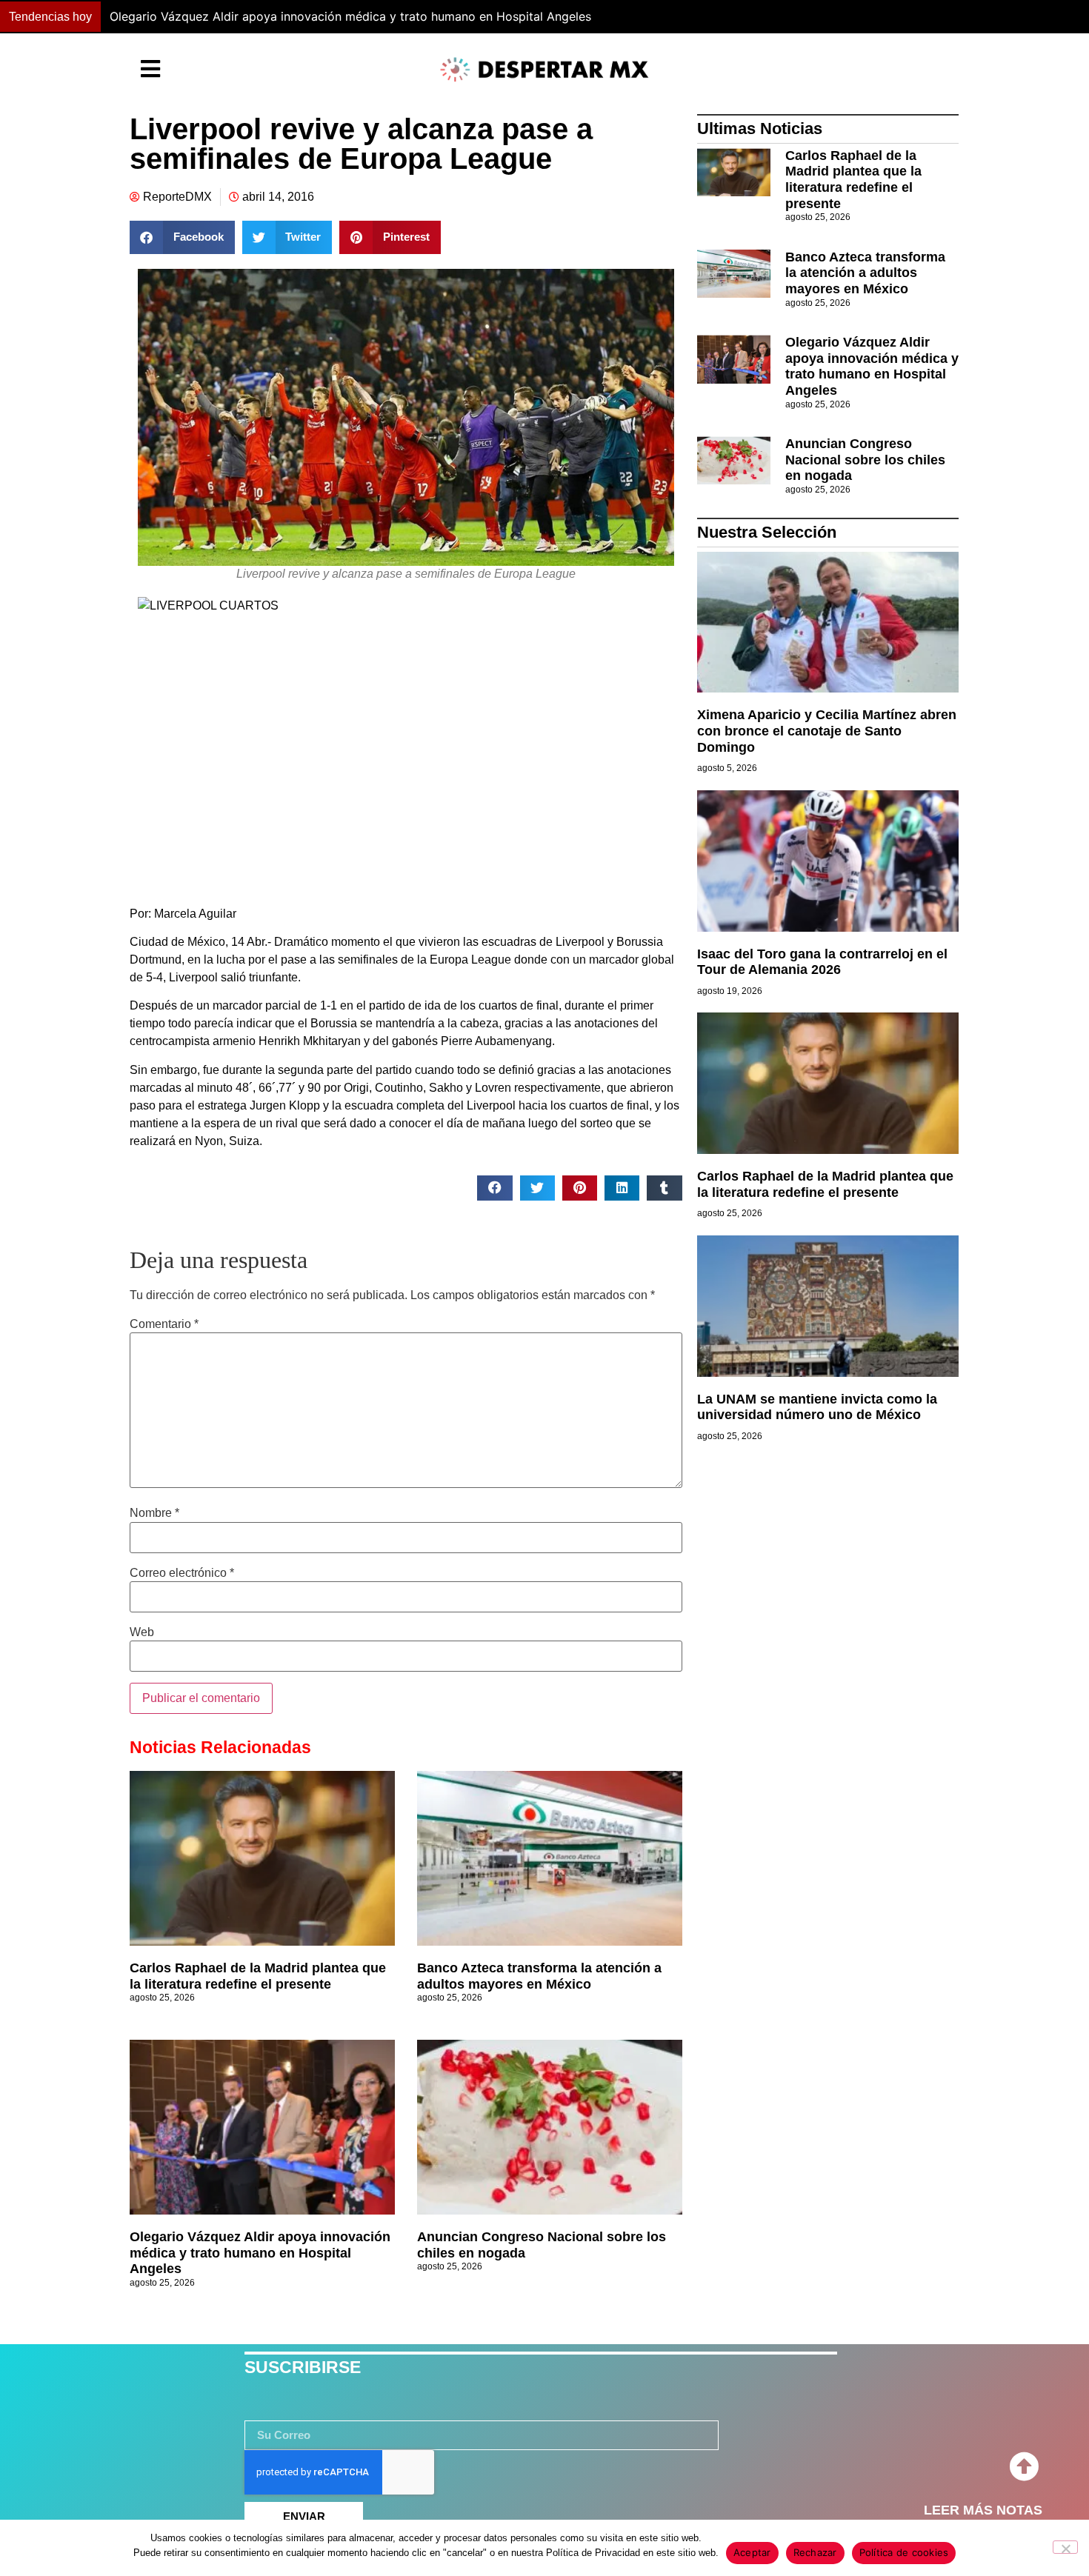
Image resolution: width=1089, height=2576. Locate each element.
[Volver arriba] (1024, 2467)
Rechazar (815, 2552)
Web (142, 1632)
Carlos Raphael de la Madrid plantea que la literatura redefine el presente (258, 1976)
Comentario (164, 1324)
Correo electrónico (182, 1573)
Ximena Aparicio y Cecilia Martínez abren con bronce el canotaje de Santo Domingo (827, 731)
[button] (800, 17)
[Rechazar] (1065, 2547)
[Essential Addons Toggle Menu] (150, 70)
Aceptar (752, 2552)
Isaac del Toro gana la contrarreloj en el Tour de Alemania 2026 (822, 962)
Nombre (154, 1513)
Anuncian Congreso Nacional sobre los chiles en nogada (865, 460)
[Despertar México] (544, 70)
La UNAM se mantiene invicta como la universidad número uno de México (817, 1407)
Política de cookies (904, 2552)
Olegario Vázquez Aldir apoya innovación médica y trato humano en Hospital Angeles (260, 2253)
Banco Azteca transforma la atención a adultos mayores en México (539, 1976)
